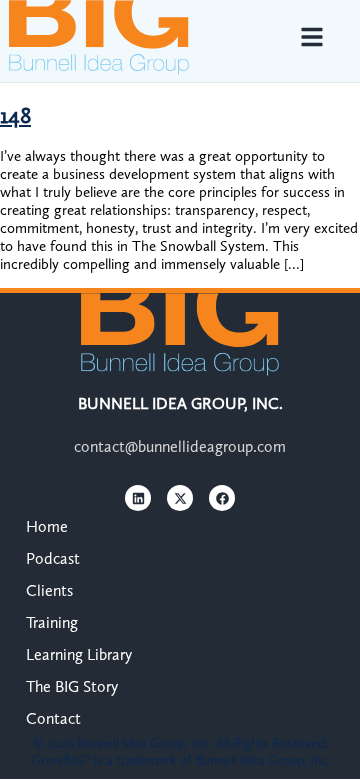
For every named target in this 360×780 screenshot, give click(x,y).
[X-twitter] (180, 498)
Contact (53, 718)
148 (15, 115)
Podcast (53, 558)
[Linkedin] (138, 498)
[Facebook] (222, 498)
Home (47, 526)
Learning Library (79, 654)
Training (52, 622)
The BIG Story (72, 686)
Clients (49, 590)
